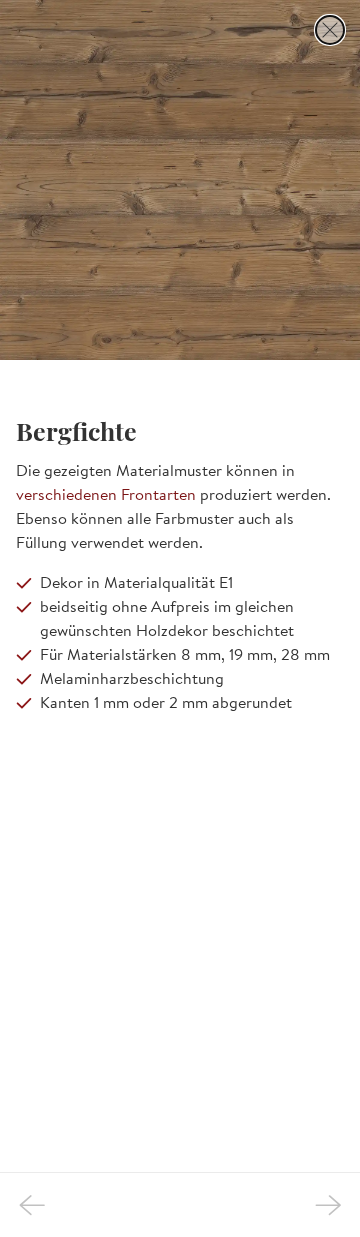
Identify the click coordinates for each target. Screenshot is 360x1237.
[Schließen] (330, 30)
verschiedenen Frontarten (106, 494)
